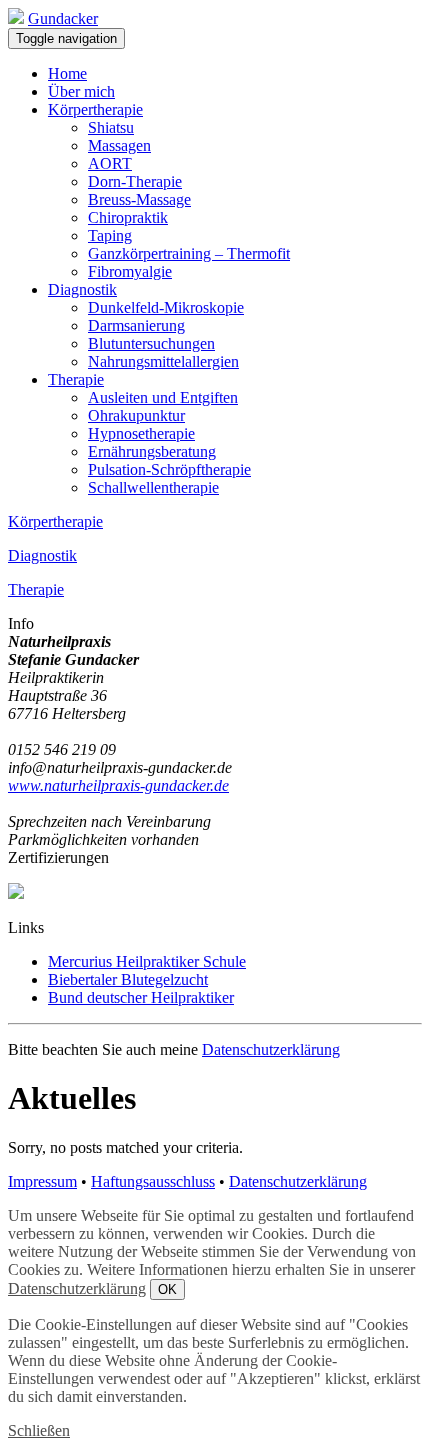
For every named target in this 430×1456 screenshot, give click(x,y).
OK (167, 1289)
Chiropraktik (128, 217)
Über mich (81, 91)
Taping (110, 235)
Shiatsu (111, 127)
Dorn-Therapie (135, 181)
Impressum (42, 1181)
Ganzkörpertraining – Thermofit (189, 253)
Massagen (119, 145)
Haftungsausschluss (153, 1181)
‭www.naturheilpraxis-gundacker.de (118, 785)
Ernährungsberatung (152, 451)
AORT (110, 163)
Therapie (76, 379)
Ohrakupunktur (136, 415)
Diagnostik (82, 289)
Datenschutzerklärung (271, 1049)
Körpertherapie (95, 109)
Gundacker (63, 18)
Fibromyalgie (130, 271)
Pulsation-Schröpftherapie (169, 469)
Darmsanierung (136, 325)
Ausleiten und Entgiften (163, 397)
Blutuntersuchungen (151, 343)
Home (67, 73)
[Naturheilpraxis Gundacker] (16, 18)
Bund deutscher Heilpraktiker (141, 997)
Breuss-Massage (139, 199)
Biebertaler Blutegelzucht (128, 979)
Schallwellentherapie (153, 487)
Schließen (39, 1430)
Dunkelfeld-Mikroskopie (166, 307)
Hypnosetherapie (141, 433)
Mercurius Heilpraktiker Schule (147, 961)
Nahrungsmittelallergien (163, 361)
